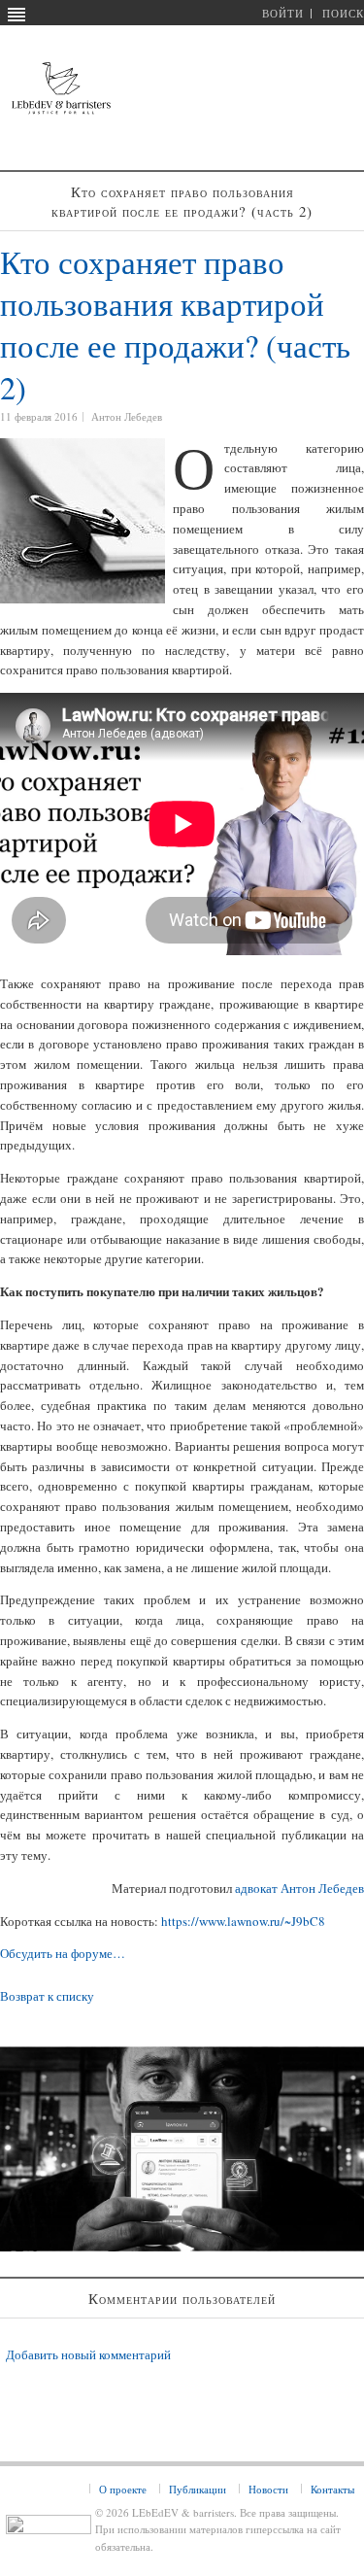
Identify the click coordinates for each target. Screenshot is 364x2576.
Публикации (198, 2489)
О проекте (123, 2489)
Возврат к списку (47, 1996)
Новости (268, 2489)
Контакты (332, 2489)
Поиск (343, 13)
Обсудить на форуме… (63, 1953)
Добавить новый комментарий (88, 2354)
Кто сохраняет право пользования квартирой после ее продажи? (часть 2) (175, 325)
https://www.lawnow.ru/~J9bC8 (243, 1921)
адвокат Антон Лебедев (299, 1888)
